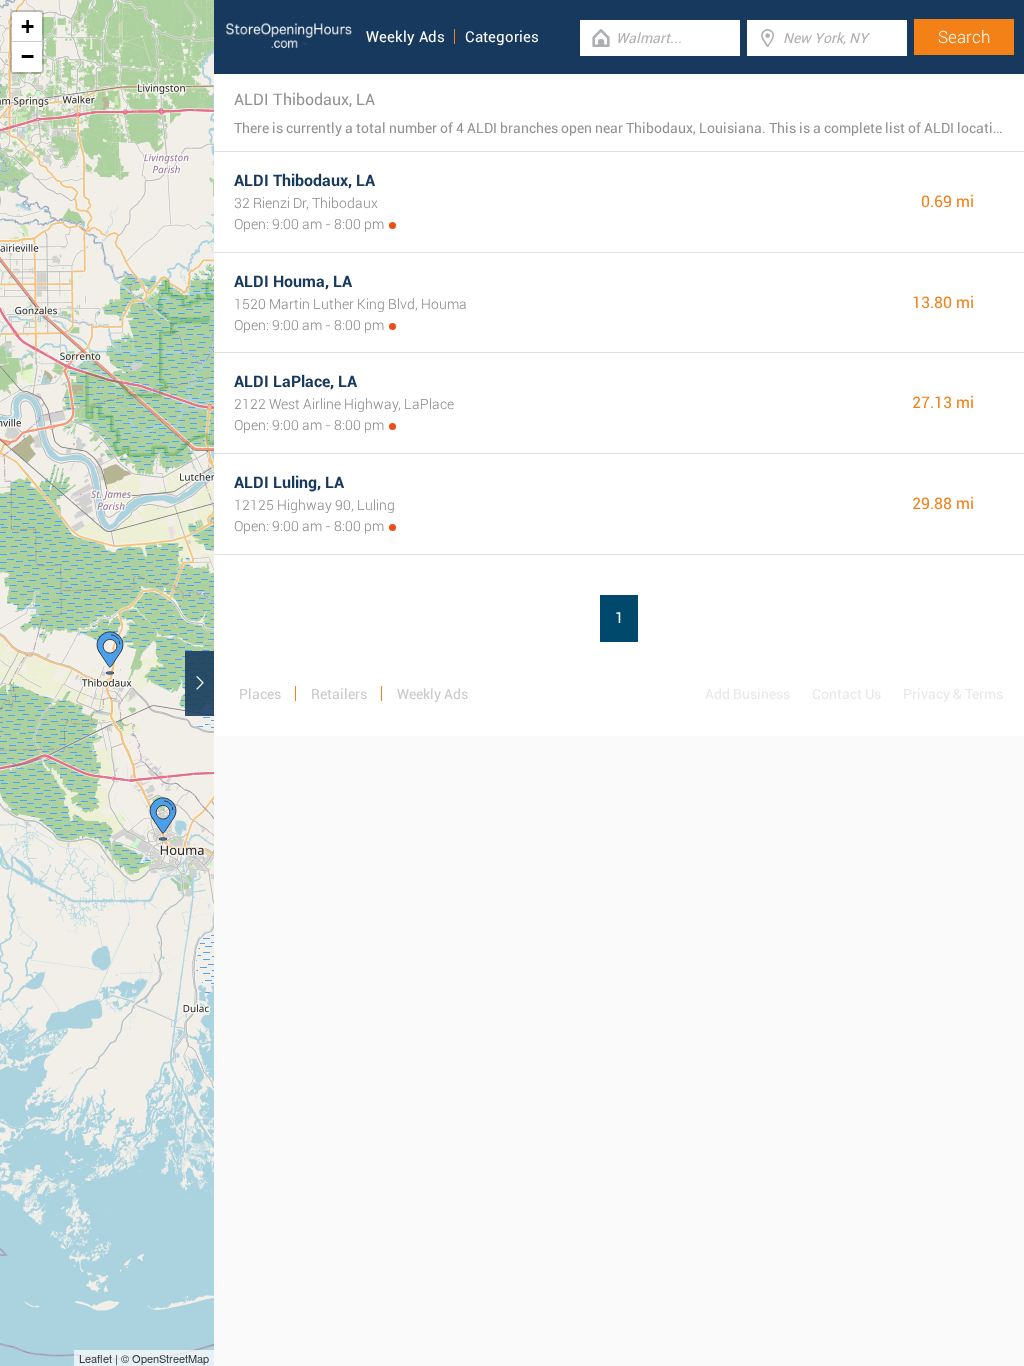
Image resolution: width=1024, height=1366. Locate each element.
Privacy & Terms (953, 694)
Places (260, 694)
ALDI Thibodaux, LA (304, 180)
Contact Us (846, 694)
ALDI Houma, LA (293, 281)
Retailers (339, 694)
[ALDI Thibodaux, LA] (110, 653)
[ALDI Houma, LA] (163, 819)
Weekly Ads (405, 37)
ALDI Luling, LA (289, 482)
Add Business (747, 694)
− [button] (27, 56)
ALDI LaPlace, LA (295, 381)
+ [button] (27, 26)
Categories (502, 37)
